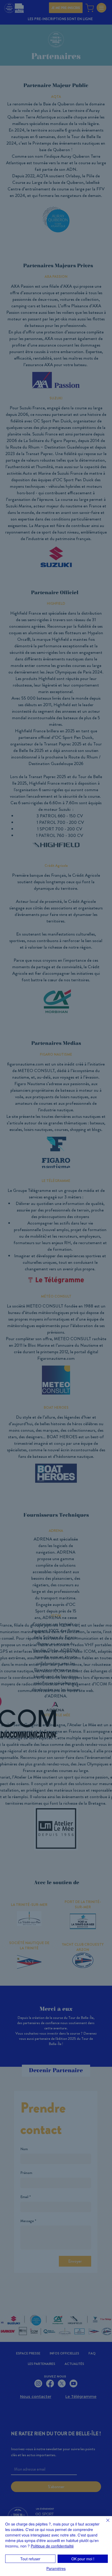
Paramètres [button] (56, 2568)
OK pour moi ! (83, 2559)
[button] (97, 14)
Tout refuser (30, 2559)
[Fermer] (105, 2523)
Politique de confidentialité (52, 2546)
